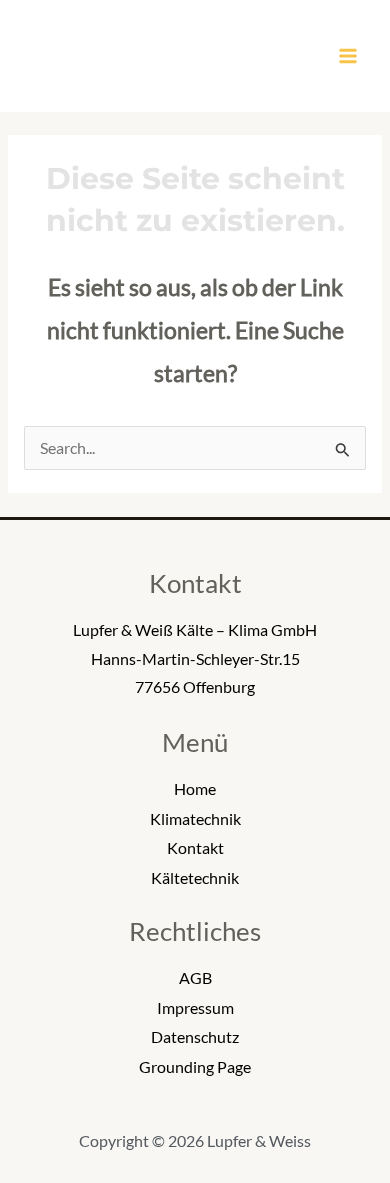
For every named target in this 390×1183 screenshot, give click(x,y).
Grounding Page (195, 1067)
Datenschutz (195, 1037)
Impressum (195, 1008)
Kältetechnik (195, 878)
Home (195, 789)
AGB (195, 978)
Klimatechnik (195, 819)
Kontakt (195, 848)
